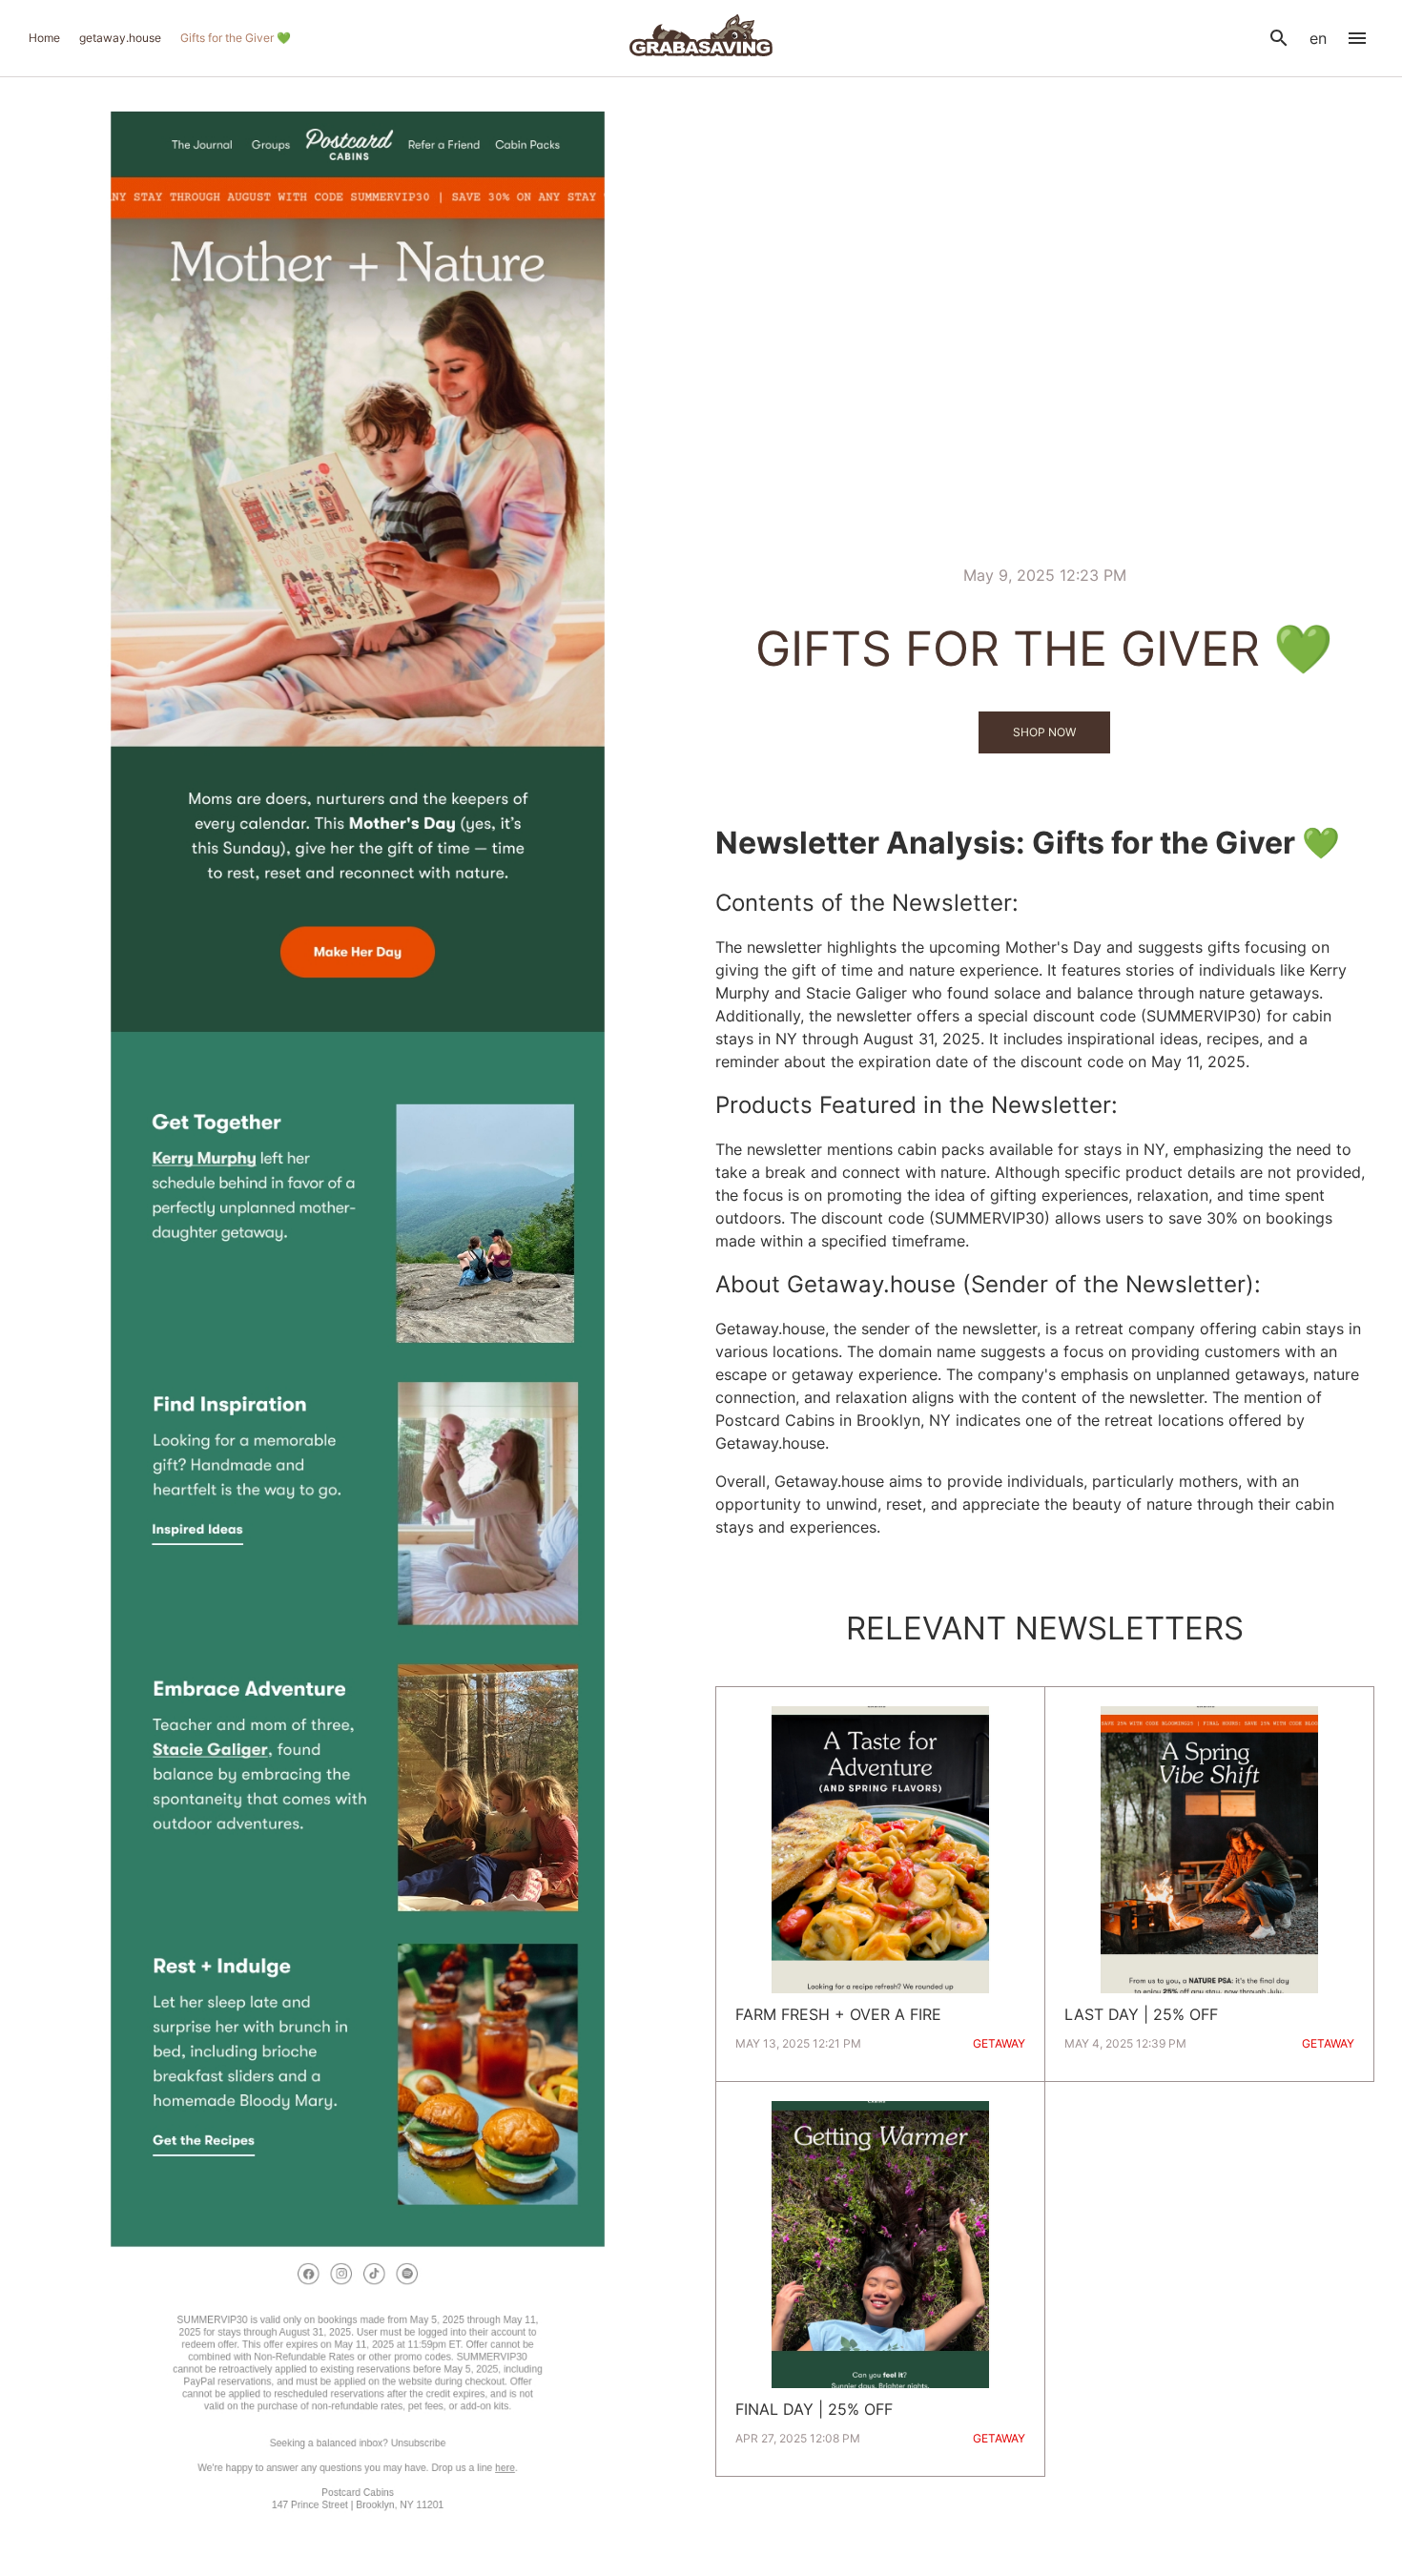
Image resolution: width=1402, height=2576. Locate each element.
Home (44, 38)
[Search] (1279, 38)
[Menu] (1357, 38)
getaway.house (120, 38)
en (1318, 38)
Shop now (1044, 732)
